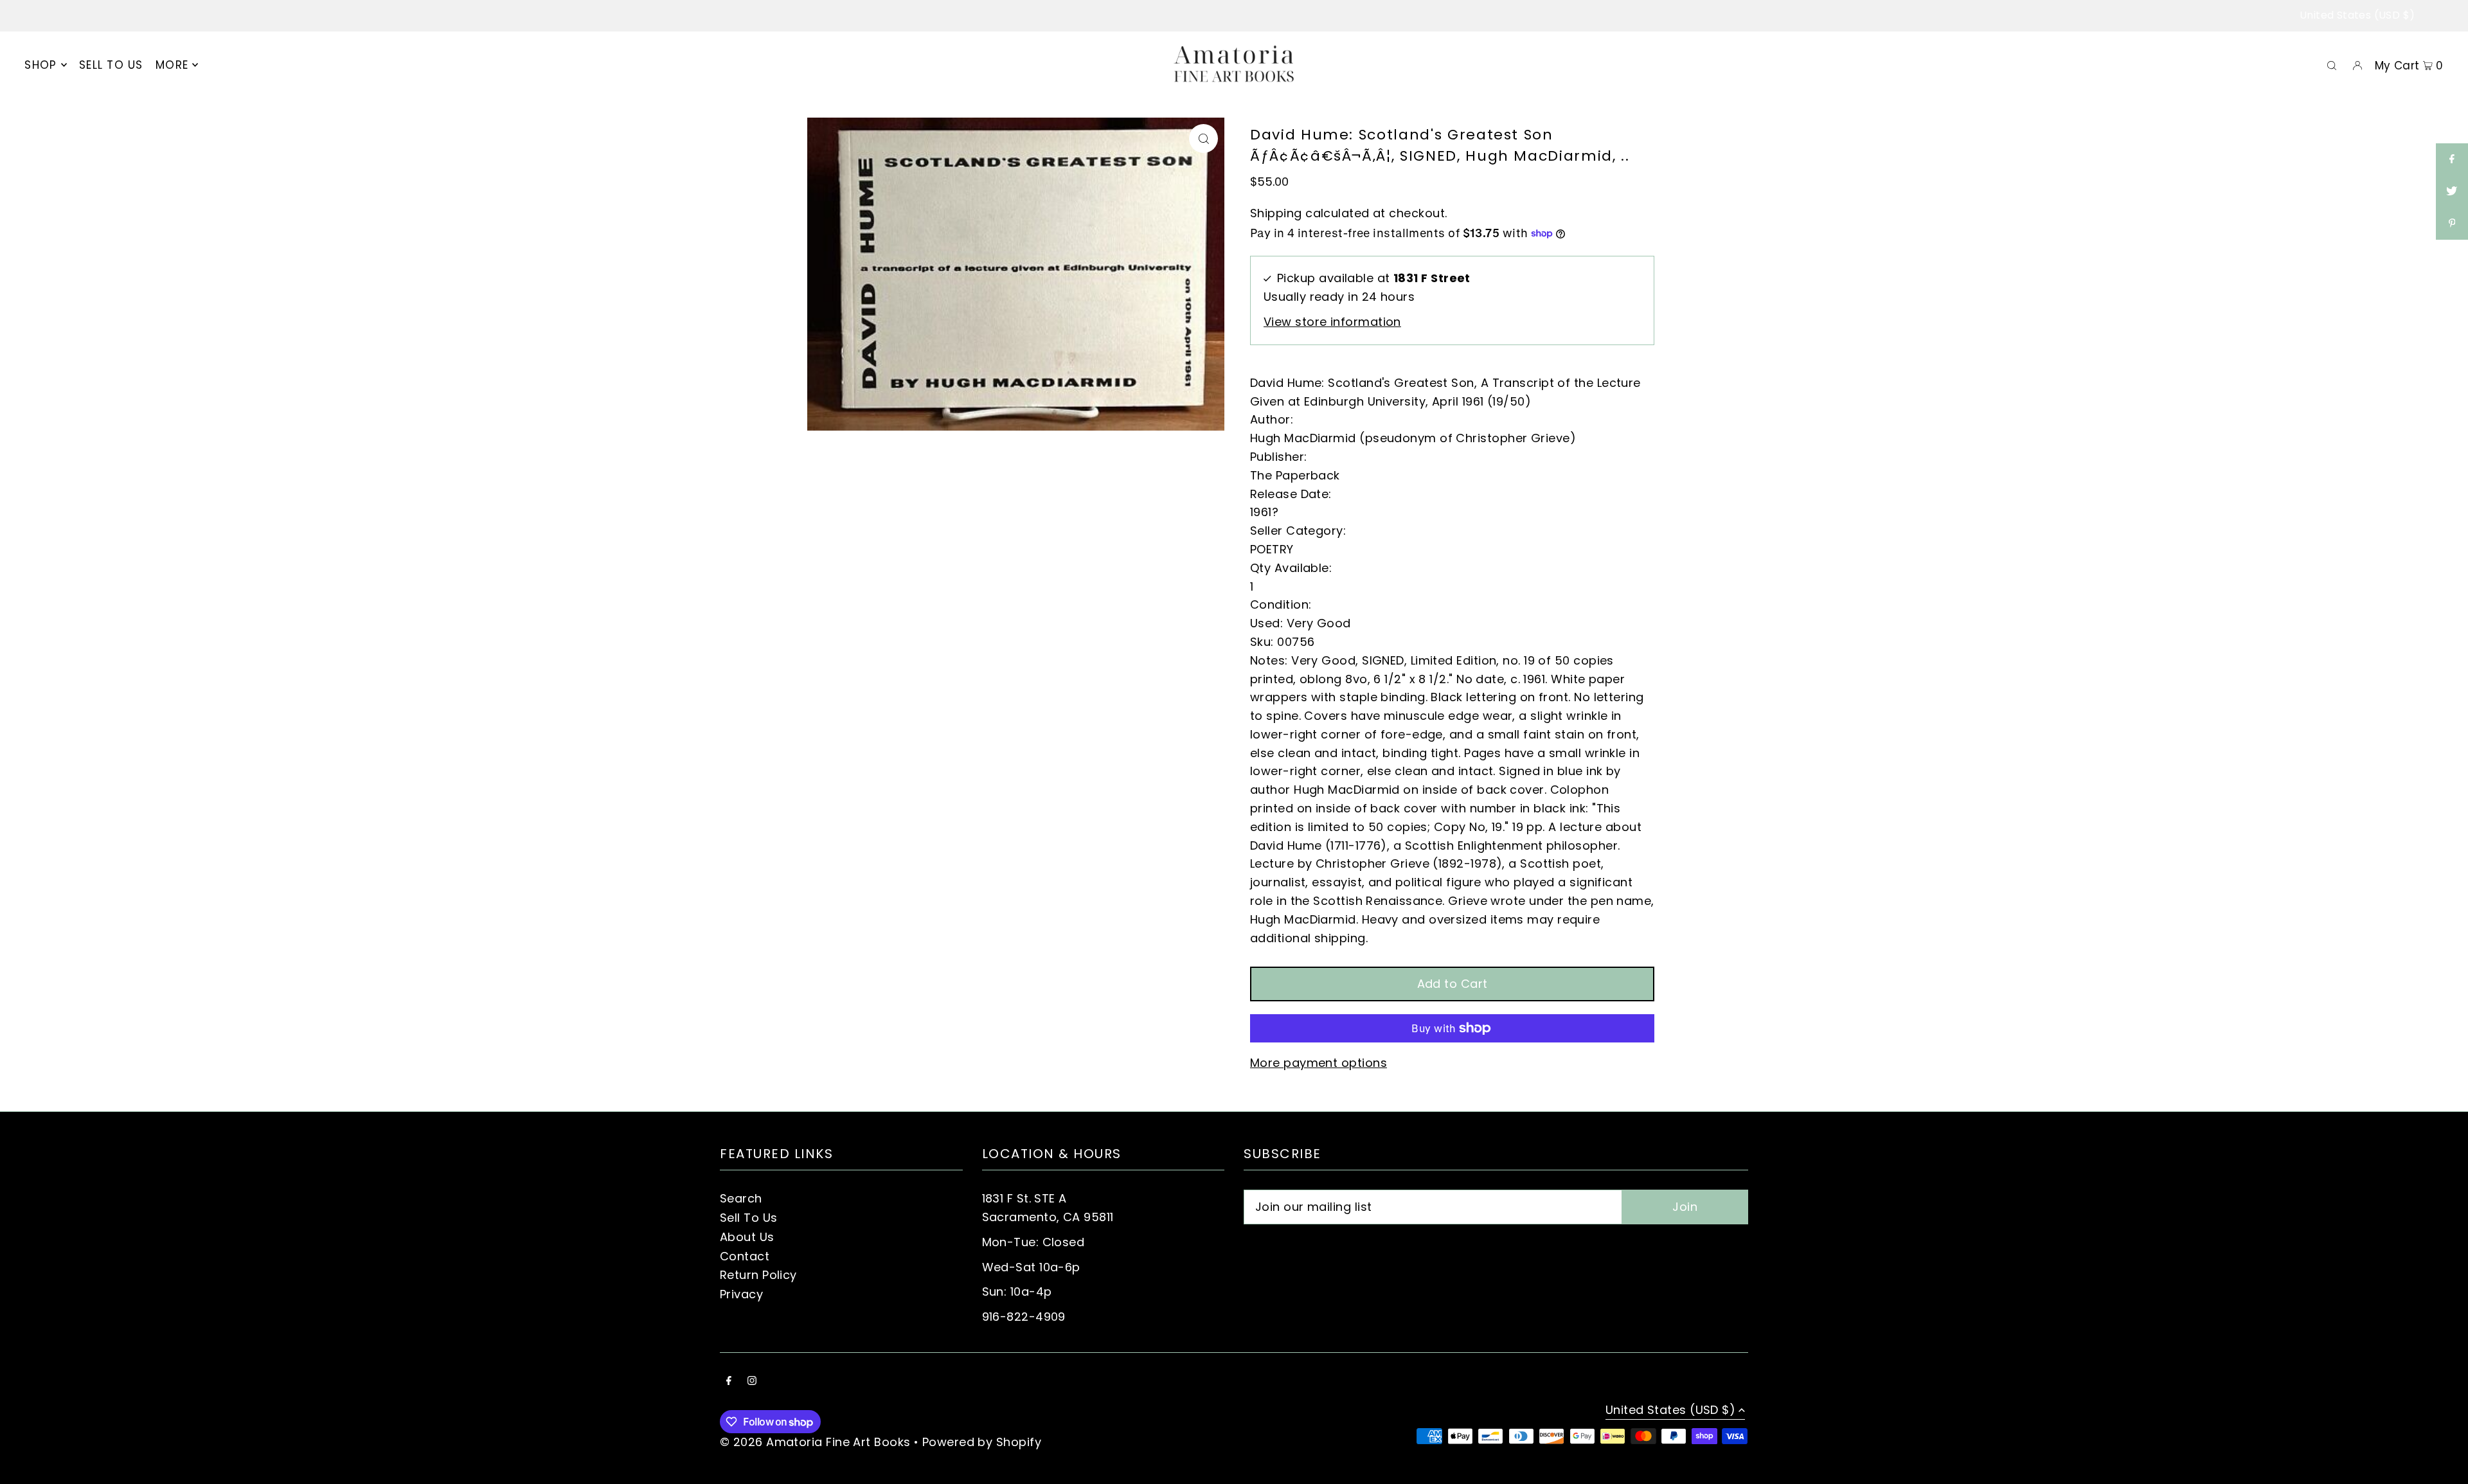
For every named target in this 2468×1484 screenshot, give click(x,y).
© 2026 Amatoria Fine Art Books (815, 1442)
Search (741, 1198)
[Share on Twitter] (2452, 192)
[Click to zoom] (1203, 139)
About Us (747, 1237)
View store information (1332, 322)
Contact (745, 1256)
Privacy (741, 1294)
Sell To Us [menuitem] (111, 65)
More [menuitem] (172, 65)
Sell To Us (749, 1218)
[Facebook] (729, 1381)
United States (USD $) (2357, 15)
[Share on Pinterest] (2452, 224)
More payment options (1319, 1063)
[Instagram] (752, 1381)
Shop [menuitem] (40, 65)
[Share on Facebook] (2452, 159)
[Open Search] (2332, 65)
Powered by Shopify (982, 1442)
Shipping (1276, 213)
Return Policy (758, 1275)
